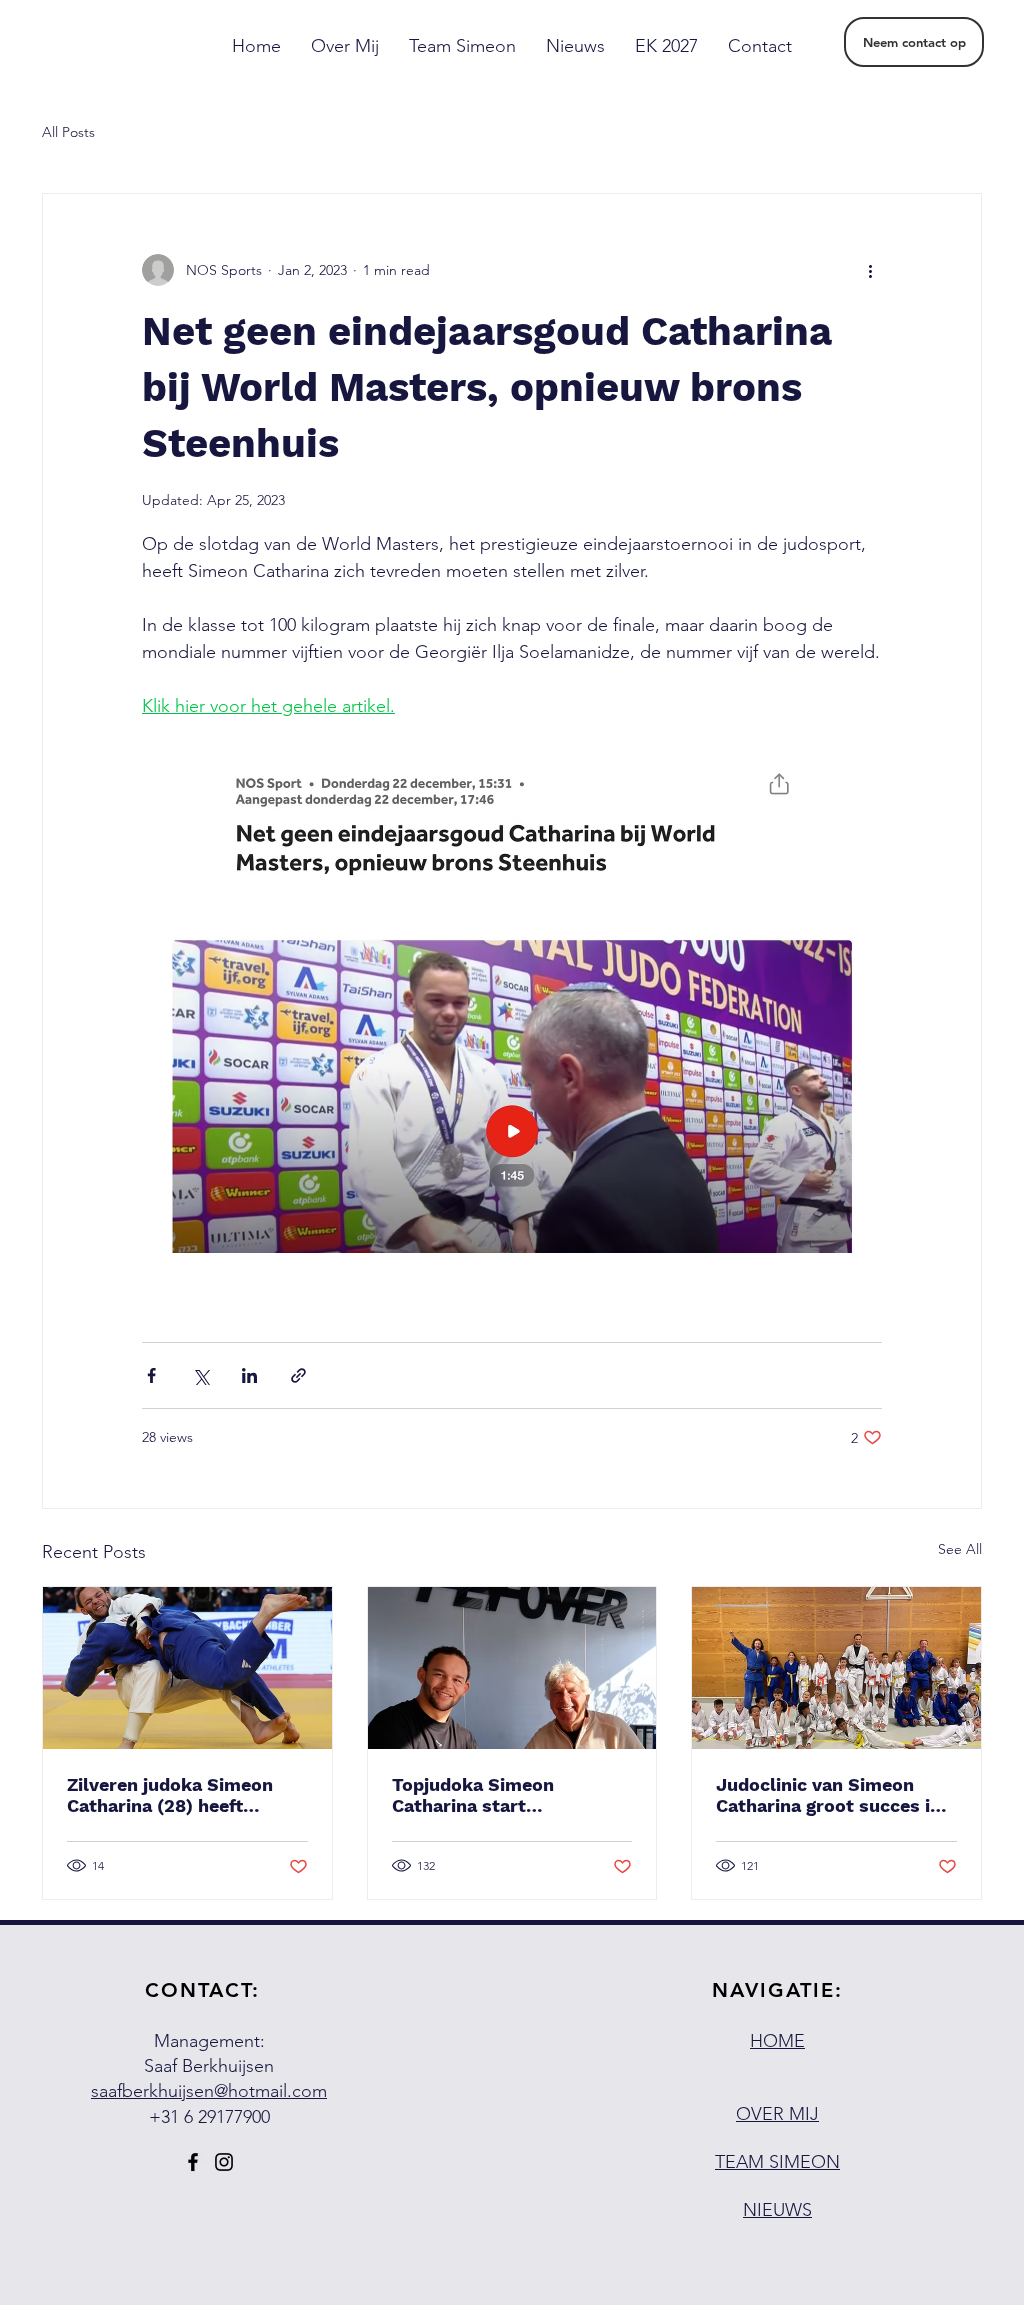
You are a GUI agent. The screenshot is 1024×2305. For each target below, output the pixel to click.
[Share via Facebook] (151, 1375)
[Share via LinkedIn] (249, 1375)
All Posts (68, 132)
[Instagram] (224, 2162)
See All (960, 1549)
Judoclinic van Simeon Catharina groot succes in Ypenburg (828, 1795)
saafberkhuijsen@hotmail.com (209, 2091)
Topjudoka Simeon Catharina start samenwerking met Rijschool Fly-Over (476, 1795)
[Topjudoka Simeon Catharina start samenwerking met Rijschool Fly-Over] (512, 1668)
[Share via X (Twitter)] (200, 1375)
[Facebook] (193, 2162)
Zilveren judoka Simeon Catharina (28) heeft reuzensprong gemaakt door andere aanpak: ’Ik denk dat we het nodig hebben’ (170, 1795)
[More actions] (870, 270)
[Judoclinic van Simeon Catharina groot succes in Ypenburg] (836, 1668)
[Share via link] (298, 1375)
